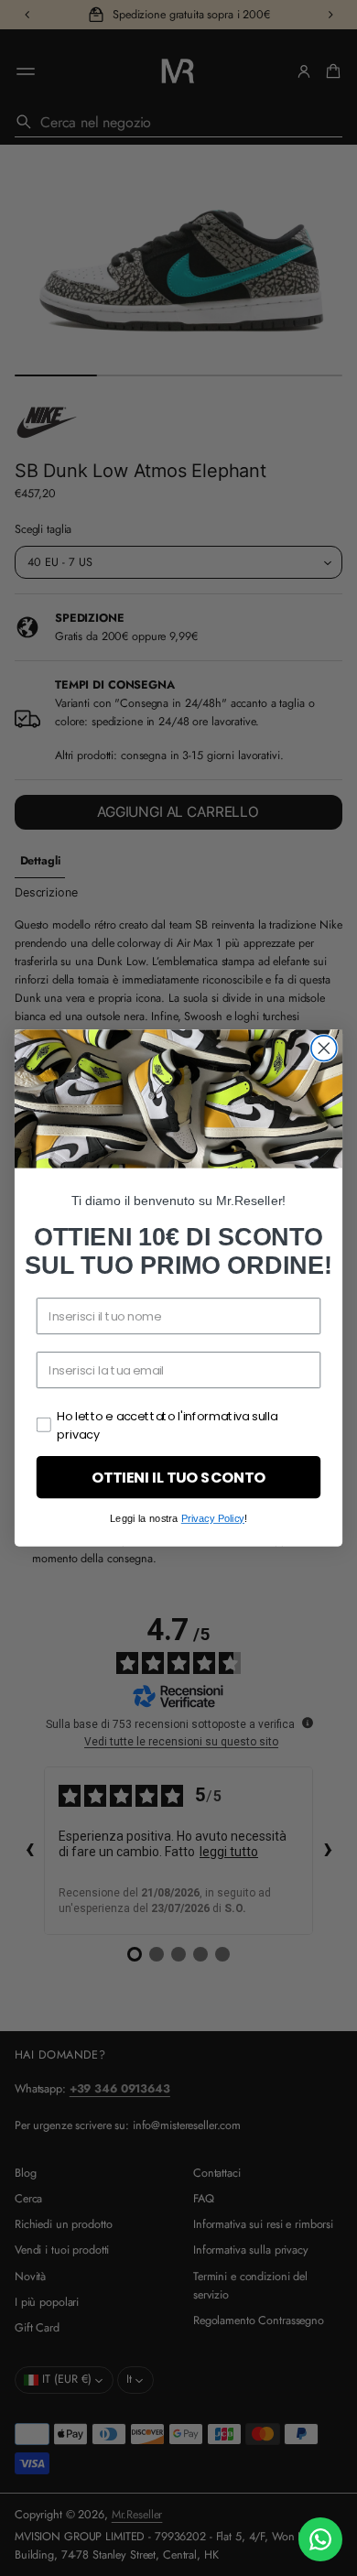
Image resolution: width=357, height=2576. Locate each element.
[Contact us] (320, 2539)
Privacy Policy (213, 1519)
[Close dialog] (324, 1049)
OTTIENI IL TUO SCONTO (178, 1477)
